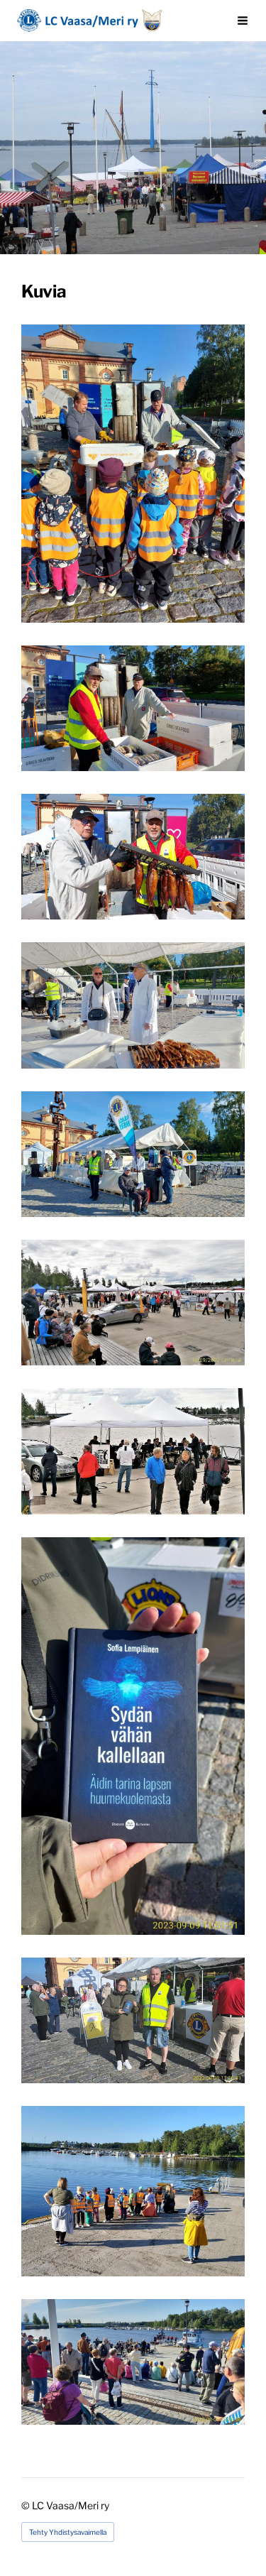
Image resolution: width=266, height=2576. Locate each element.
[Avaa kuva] (133, 1154)
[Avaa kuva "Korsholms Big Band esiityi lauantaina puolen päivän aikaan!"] (133, 1303)
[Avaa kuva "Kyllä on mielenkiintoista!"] (133, 474)
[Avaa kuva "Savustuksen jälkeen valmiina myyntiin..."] (133, 857)
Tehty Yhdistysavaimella (68, 2532)
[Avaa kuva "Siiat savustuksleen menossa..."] (133, 708)
